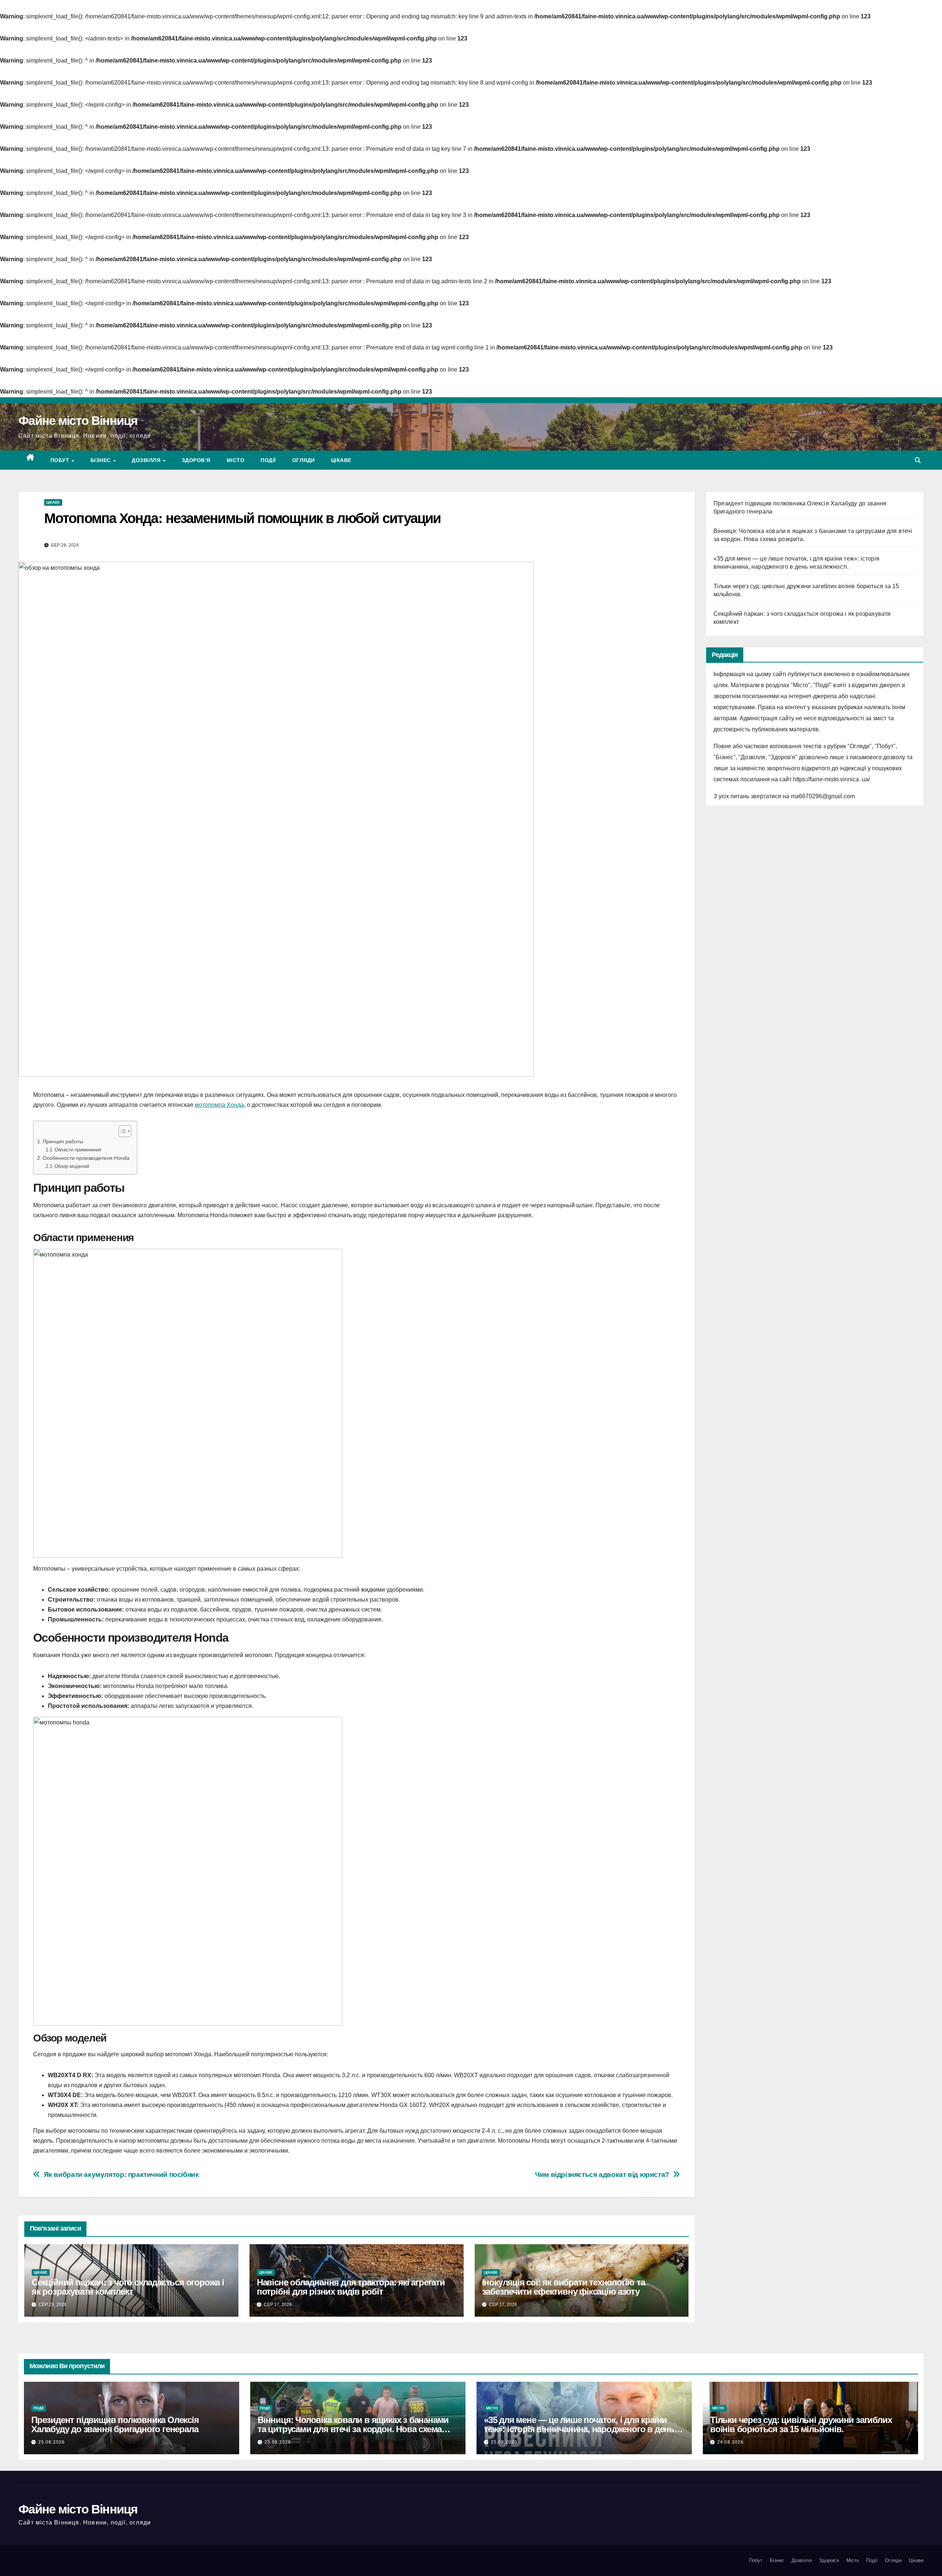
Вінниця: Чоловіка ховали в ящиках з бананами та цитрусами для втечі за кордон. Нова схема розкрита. (353, 2429)
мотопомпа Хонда (219, 1105)
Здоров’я (196, 460)
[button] (918, 460)
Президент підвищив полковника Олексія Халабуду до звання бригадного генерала (115, 2424)
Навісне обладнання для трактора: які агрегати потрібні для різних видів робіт (351, 2287)
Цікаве (341, 460)
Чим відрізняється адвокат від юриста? (602, 2175)
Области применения (78, 1150)
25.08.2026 (52, 2442)
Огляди (304, 460)
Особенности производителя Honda (86, 1158)
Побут (61, 460)
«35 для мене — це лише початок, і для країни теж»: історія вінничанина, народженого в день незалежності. (579, 2429)
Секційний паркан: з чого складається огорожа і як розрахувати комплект (128, 2287)
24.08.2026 (730, 2442)
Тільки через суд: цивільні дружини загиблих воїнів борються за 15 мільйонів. (801, 2424)
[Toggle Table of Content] (121, 1131)
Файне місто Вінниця (78, 420)
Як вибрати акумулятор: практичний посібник (121, 2175)
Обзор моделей (72, 1166)
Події (268, 460)
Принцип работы (63, 1141)
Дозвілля (147, 460)
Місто (236, 460)
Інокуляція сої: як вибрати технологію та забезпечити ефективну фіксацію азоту (564, 2287)
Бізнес (102, 460)
